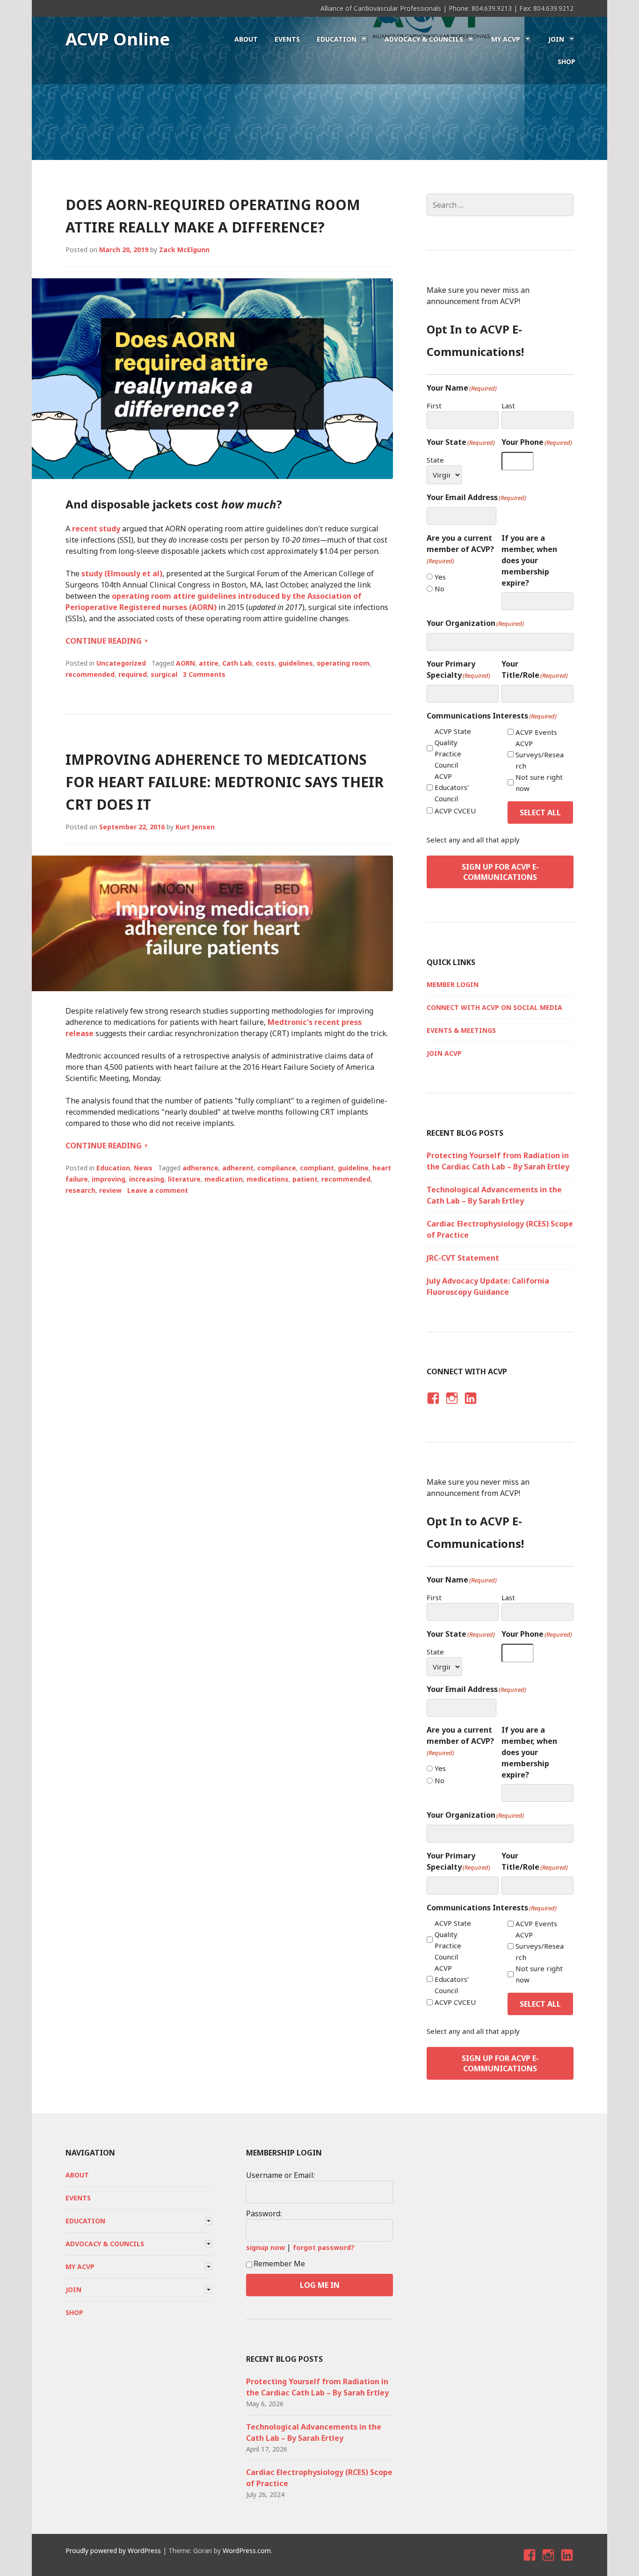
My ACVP (506, 39)
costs (265, 663)
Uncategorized (121, 663)
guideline (353, 1168)
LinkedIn (470, 1406)
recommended (90, 674)
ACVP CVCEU (455, 811)
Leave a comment (158, 1190)
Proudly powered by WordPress (113, 2551)
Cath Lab (237, 663)
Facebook (432, 1406)
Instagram (452, 1406)
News (143, 1168)
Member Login (453, 984)
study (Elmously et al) (122, 573)
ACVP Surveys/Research (540, 755)
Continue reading (106, 641)
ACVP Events (536, 732)
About (246, 39)
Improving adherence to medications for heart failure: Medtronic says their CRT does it (225, 782)
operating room (343, 663)
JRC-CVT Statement (463, 1258)
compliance (277, 1168)
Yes (440, 577)
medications (268, 1179)
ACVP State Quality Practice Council (453, 748)
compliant (317, 1168)
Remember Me (279, 2264)
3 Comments (204, 674)
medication (224, 1179)
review (110, 1190)
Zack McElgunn (184, 250)
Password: (264, 2213)
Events (287, 39)
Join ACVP (444, 1053)
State (435, 460)
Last (508, 406)
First (434, 406)
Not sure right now (539, 783)
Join (556, 39)
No (439, 588)
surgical (164, 674)
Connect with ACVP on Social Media (494, 1007)
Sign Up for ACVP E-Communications (500, 872)
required (133, 674)
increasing (147, 1179)
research (80, 1190)
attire (209, 663)
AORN (185, 663)
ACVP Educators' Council (452, 787)
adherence (200, 1168)
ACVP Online (118, 39)
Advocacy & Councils (424, 39)
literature (184, 1179)
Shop (566, 62)
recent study (96, 529)
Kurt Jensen (195, 827)
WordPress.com (247, 2551)
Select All (540, 813)
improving (109, 1179)
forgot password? (324, 2247)
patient (305, 1179)
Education (337, 39)
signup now (265, 2247)
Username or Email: (280, 2175)
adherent (238, 1168)
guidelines (296, 663)
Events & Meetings (461, 1030)
